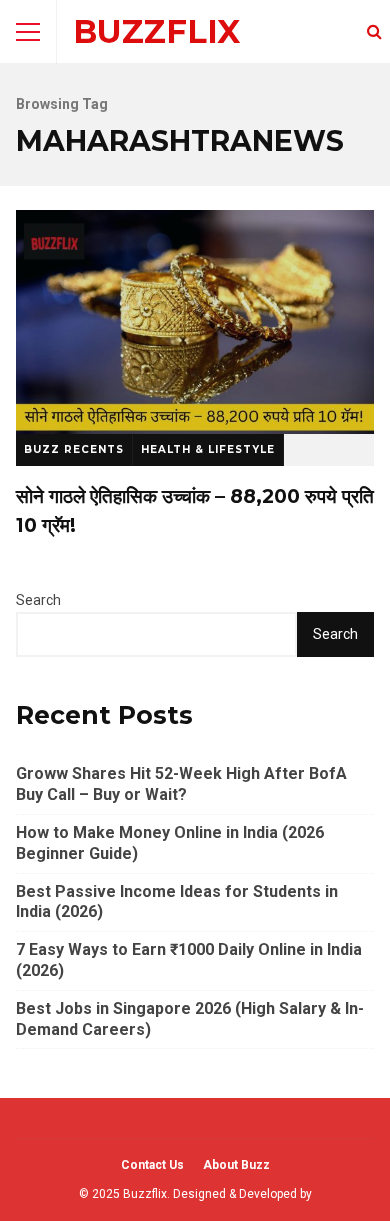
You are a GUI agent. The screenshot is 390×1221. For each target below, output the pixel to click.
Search (38, 600)
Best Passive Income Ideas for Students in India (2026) (177, 902)
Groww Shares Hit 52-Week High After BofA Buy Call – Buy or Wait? (181, 784)
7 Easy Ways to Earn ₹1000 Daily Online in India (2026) (189, 960)
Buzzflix (156, 31)
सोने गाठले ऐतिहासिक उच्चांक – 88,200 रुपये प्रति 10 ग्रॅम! (195, 322)
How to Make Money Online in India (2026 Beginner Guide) (170, 843)
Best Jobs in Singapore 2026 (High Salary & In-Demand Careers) (190, 1019)
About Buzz (236, 1165)
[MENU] (28, 32)
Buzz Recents (74, 449)
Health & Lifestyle (208, 449)
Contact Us (152, 1165)
